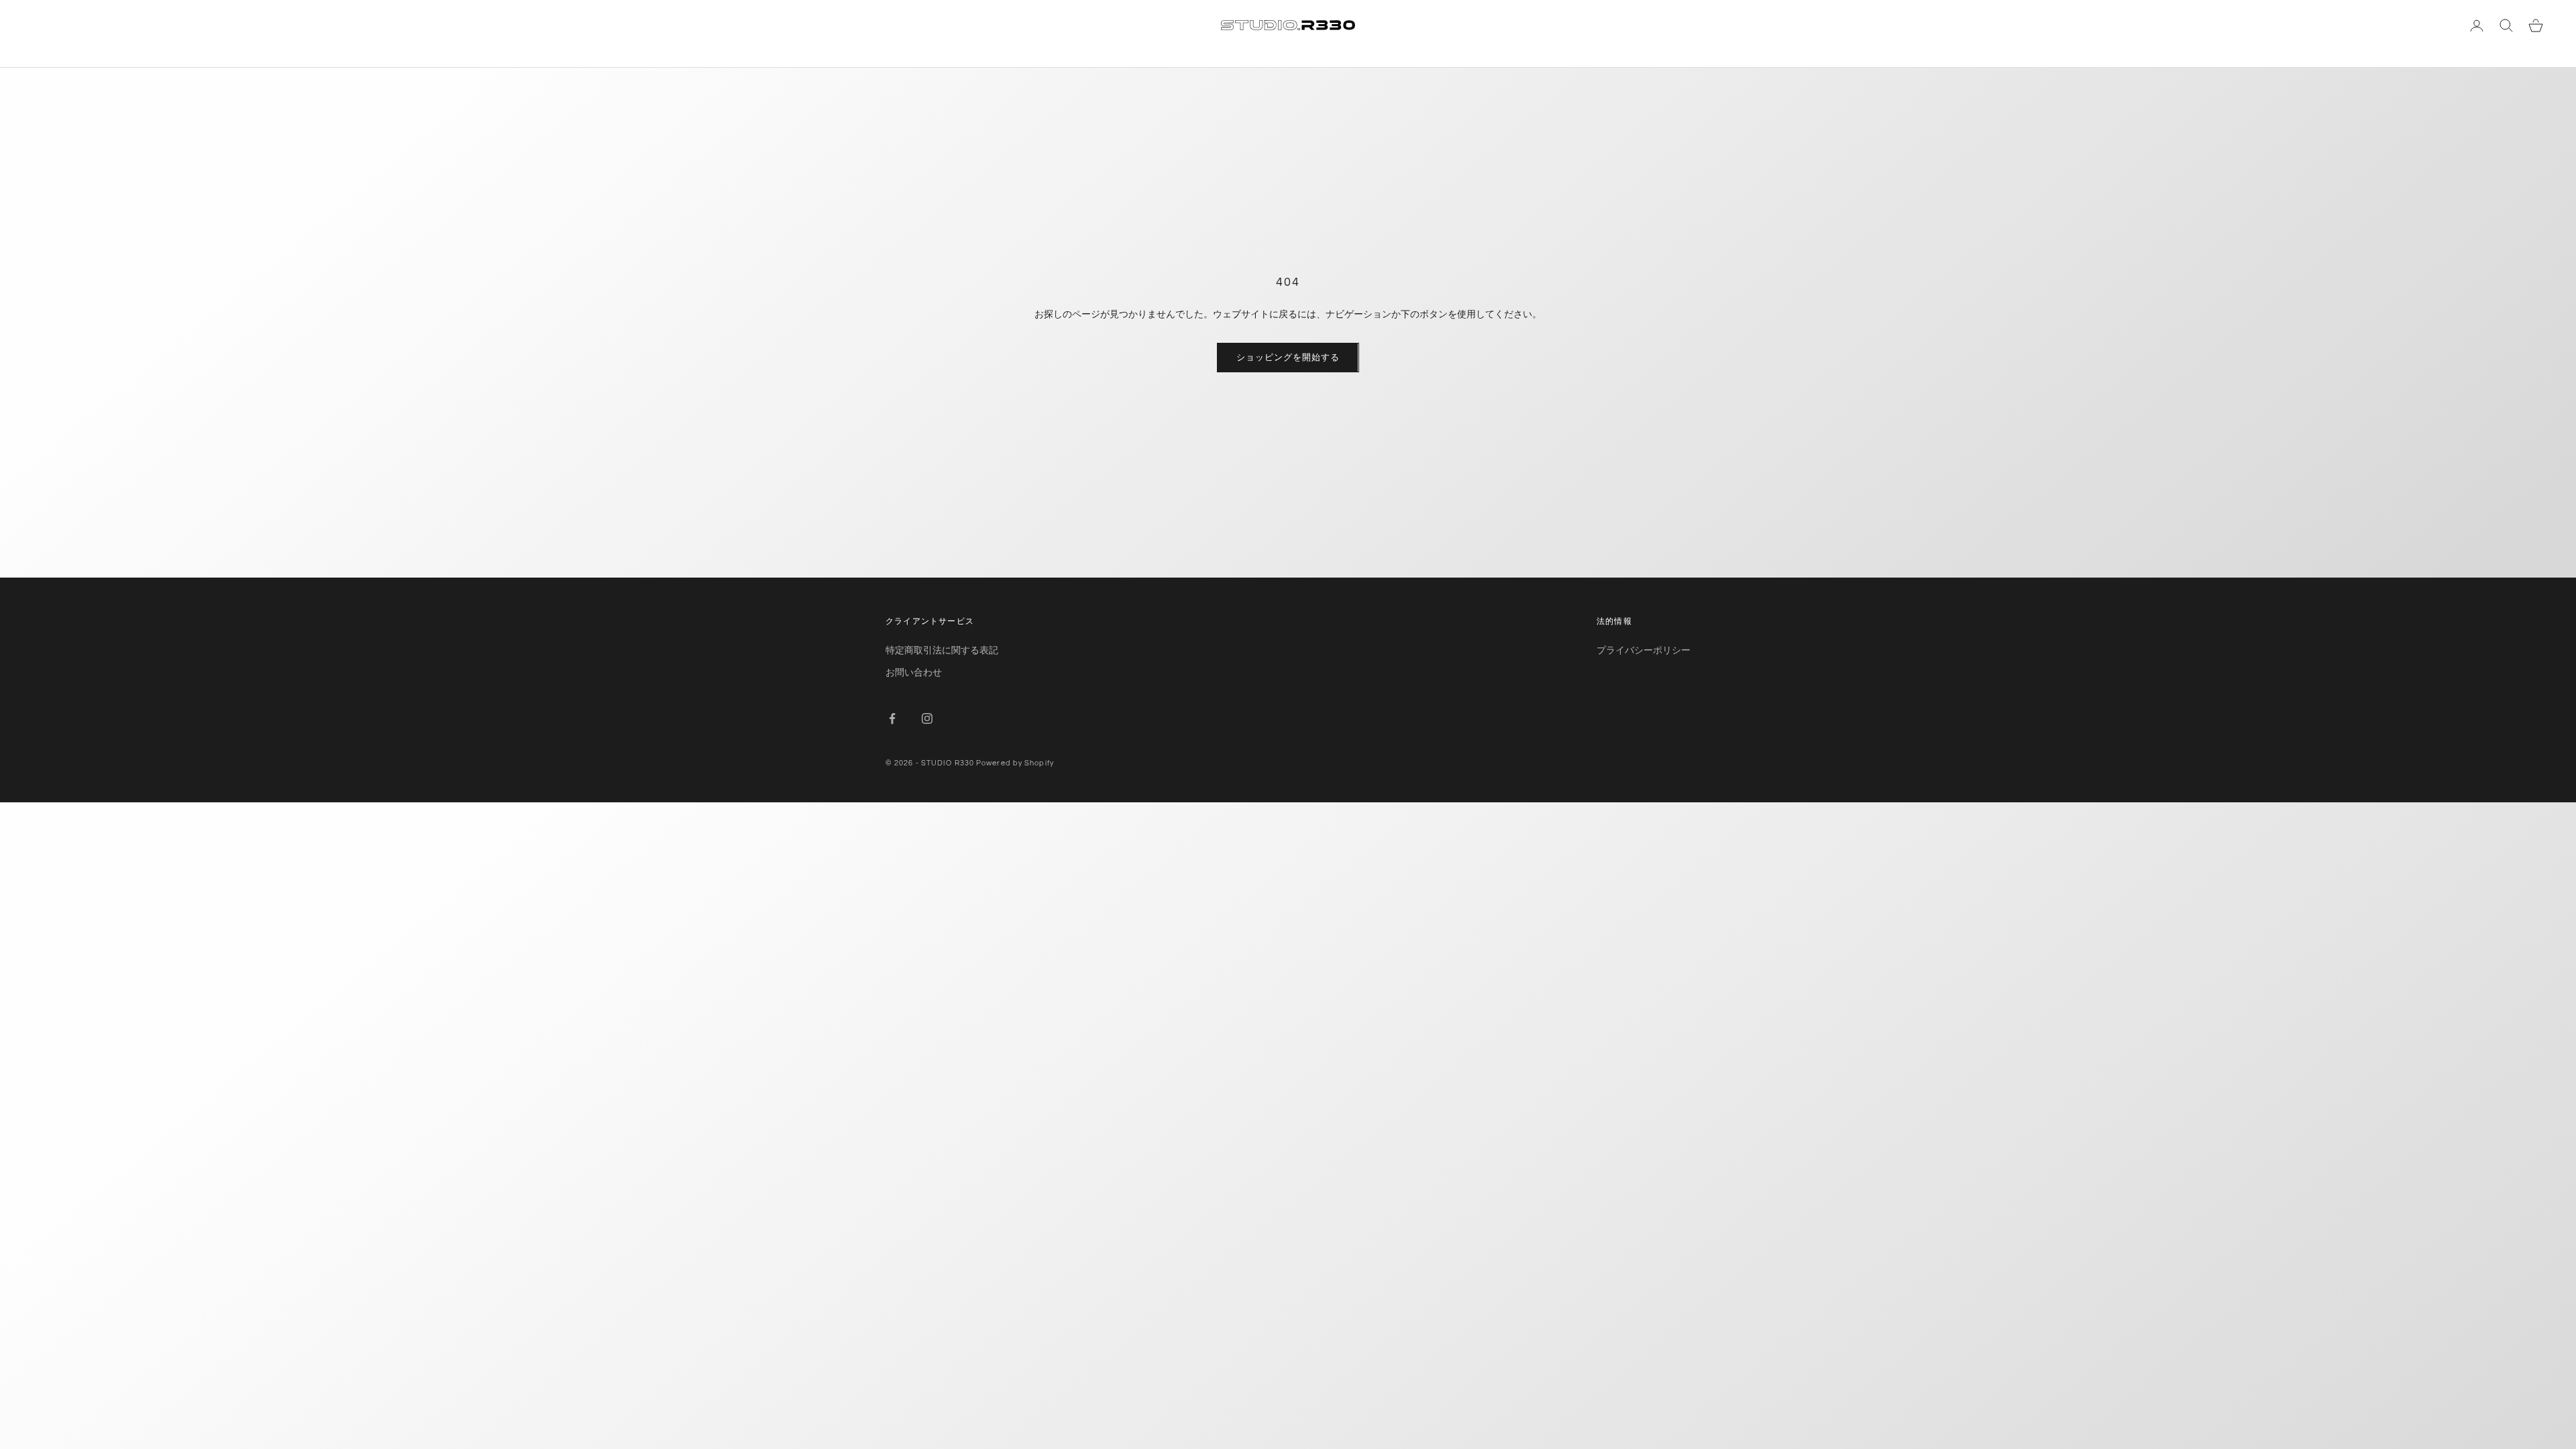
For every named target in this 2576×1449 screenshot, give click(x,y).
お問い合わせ (914, 672)
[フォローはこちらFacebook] (892, 718)
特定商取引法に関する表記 (942, 650)
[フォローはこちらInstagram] (927, 718)
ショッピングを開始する (1288, 357)
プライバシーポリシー (1644, 650)
